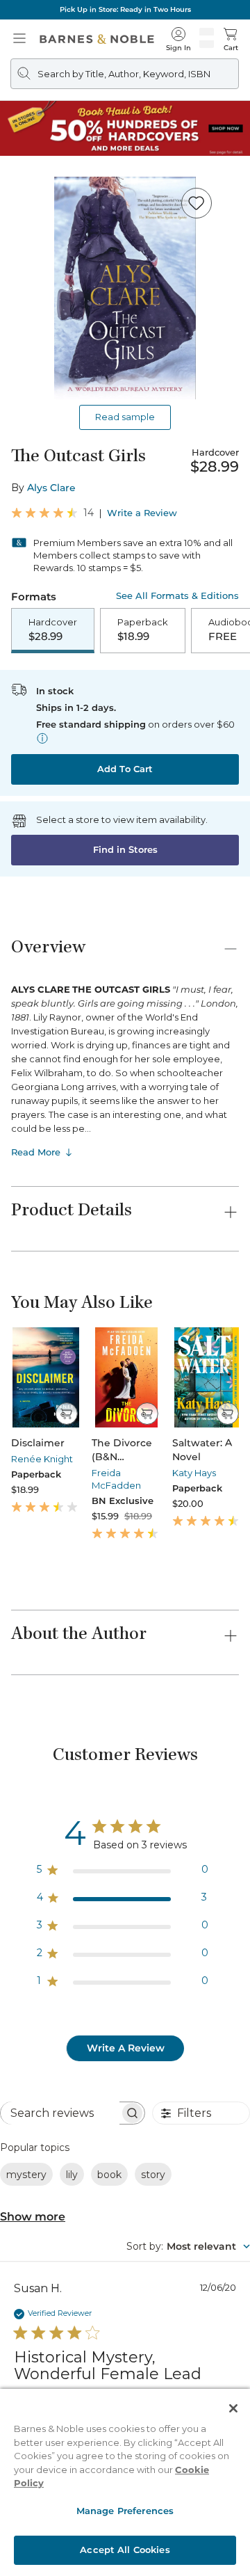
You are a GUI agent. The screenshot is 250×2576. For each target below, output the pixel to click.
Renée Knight (42, 1459)
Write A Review (126, 2048)
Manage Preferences (125, 2511)
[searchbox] (60, 2113)
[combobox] (188, 2246)
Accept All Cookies (125, 2550)
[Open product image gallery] (125, 288)
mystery (26, 2175)
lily (72, 2175)
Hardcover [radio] (53, 630)
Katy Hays (194, 1473)
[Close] (233, 2408)
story (153, 2175)
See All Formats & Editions (177, 596)
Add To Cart (125, 769)
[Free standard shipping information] (42, 738)
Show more (33, 2217)
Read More (36, 1152)
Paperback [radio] (143, 630)
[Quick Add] (66, 1414)
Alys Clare (51, 488)
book (109, 2175)
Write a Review (142, 513)
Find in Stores (125, 849)
